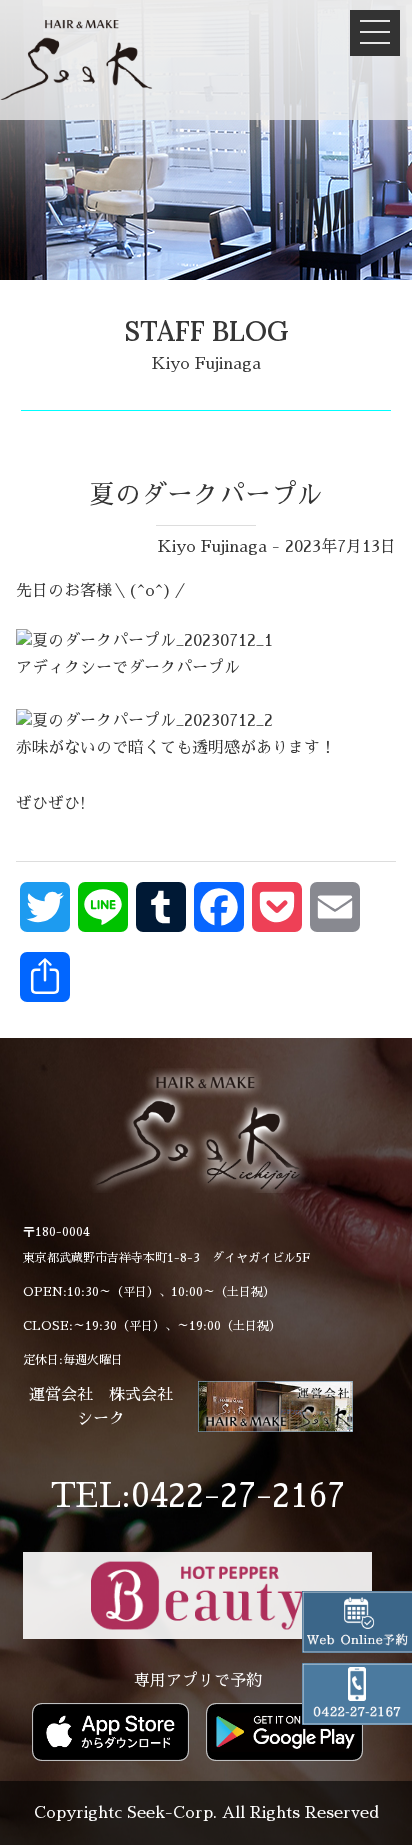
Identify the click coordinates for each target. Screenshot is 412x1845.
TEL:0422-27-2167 (198, 1496)
